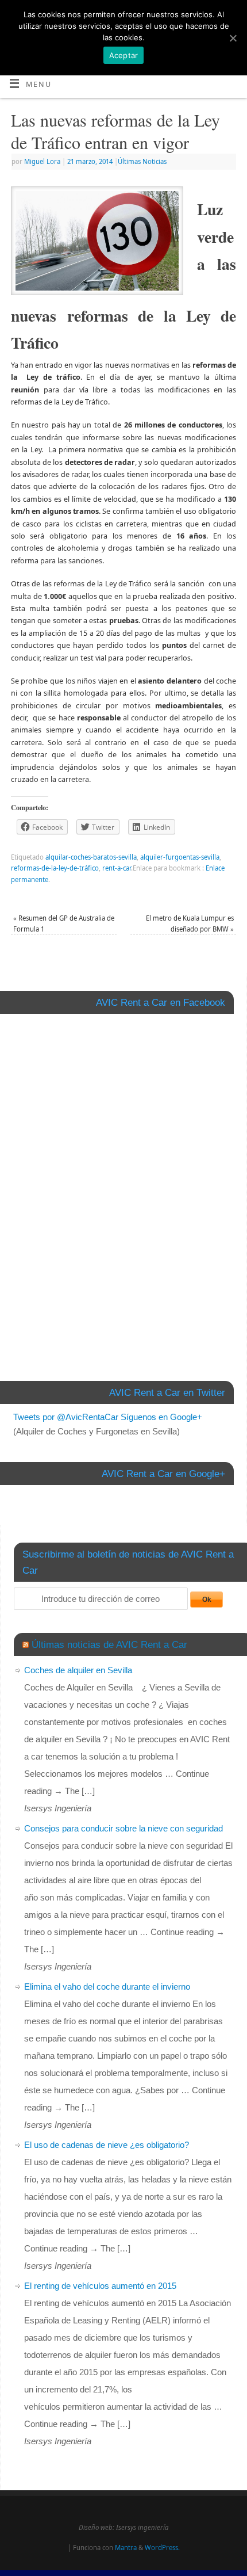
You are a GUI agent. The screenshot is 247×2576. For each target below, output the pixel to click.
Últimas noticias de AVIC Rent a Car (109, 1644)
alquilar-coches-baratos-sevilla (91, 857)
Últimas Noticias (142, 161)
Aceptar (124, 55)
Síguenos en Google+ (161, 1417)
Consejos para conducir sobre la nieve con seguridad (123, 1828)
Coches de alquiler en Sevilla (78, 1670)
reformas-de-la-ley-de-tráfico (55, 868)
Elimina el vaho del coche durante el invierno (107, 1987)
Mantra (126, 2548)
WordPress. (162, 2548)
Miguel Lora (42, 161)
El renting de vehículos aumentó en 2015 (100, 2286)
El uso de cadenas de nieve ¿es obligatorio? (107, 2145)
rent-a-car (117, 868)
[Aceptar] (233, 38)
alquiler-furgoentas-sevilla (180, 857)
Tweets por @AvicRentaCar (66, 1417)
